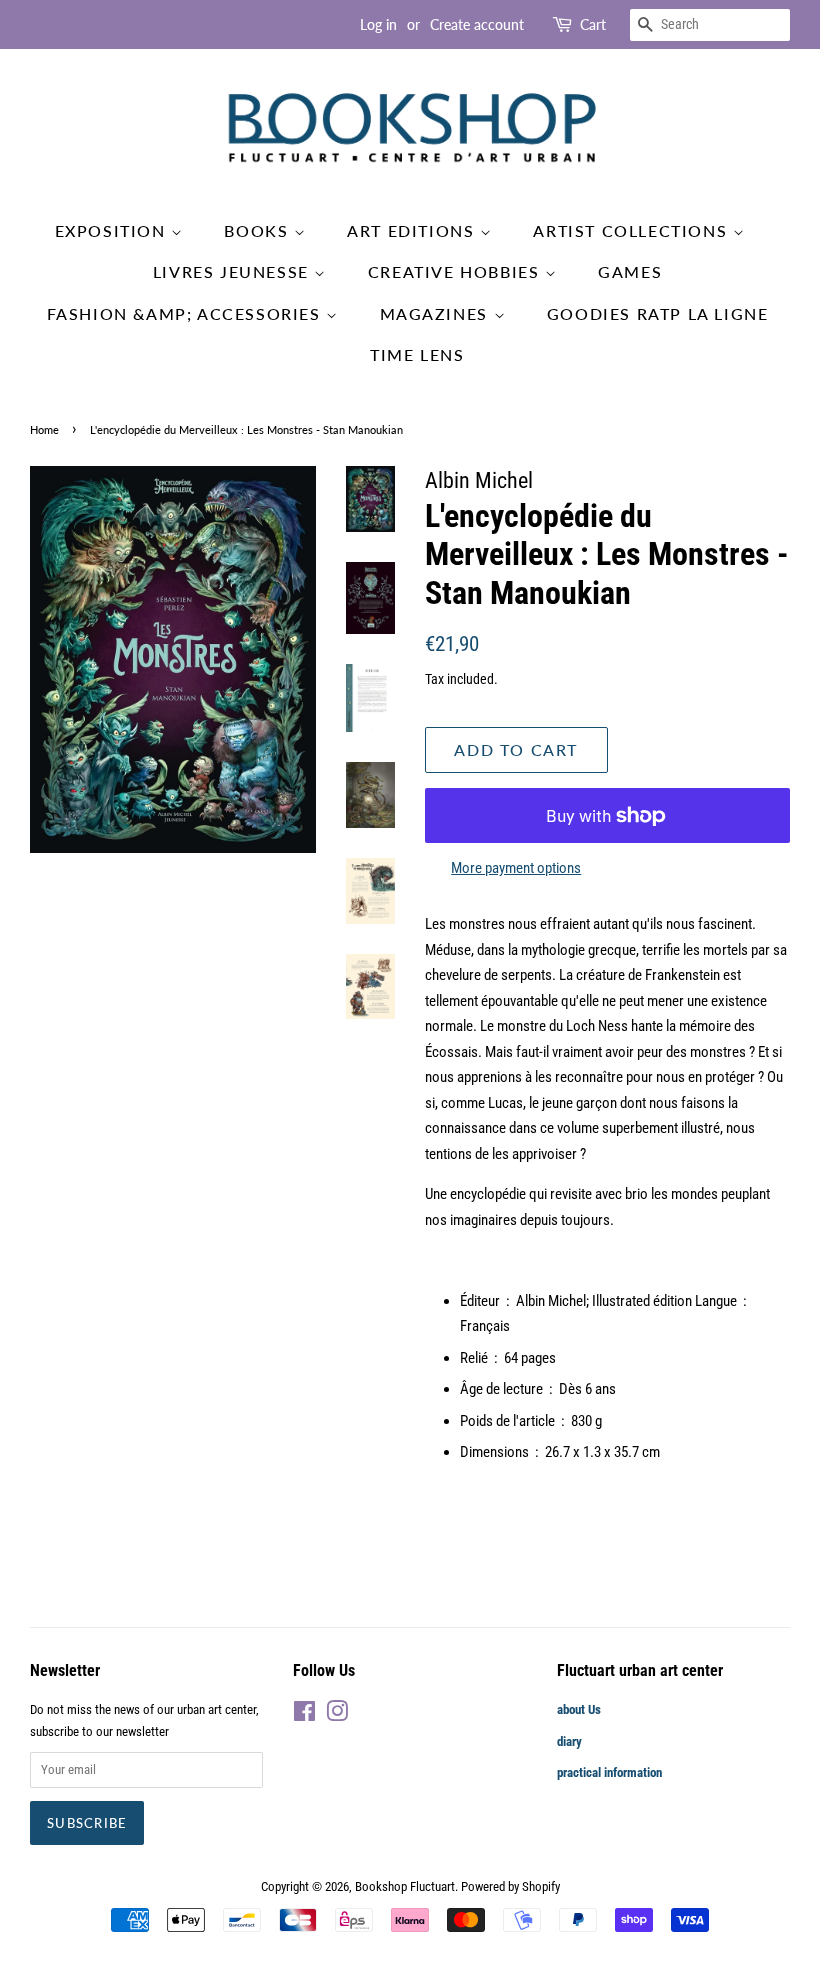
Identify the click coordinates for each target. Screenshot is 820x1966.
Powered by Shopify (510, 1886)
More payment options (516, 868)
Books (259, 230)
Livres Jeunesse (234, 271)
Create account (477, 24)
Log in (378, 24)
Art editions (413, 230)
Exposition (113, 230)
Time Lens (417, 354)
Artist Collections (632, 230)
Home (44, 429)
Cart (593, 24)
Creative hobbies (456, 271)
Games (630, 271)
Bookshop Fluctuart (405, 1886)
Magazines (437, 313)
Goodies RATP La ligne (658, 313)
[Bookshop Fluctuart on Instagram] (337, 1715)
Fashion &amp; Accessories (187, 313)
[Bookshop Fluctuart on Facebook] (304, 1715)
